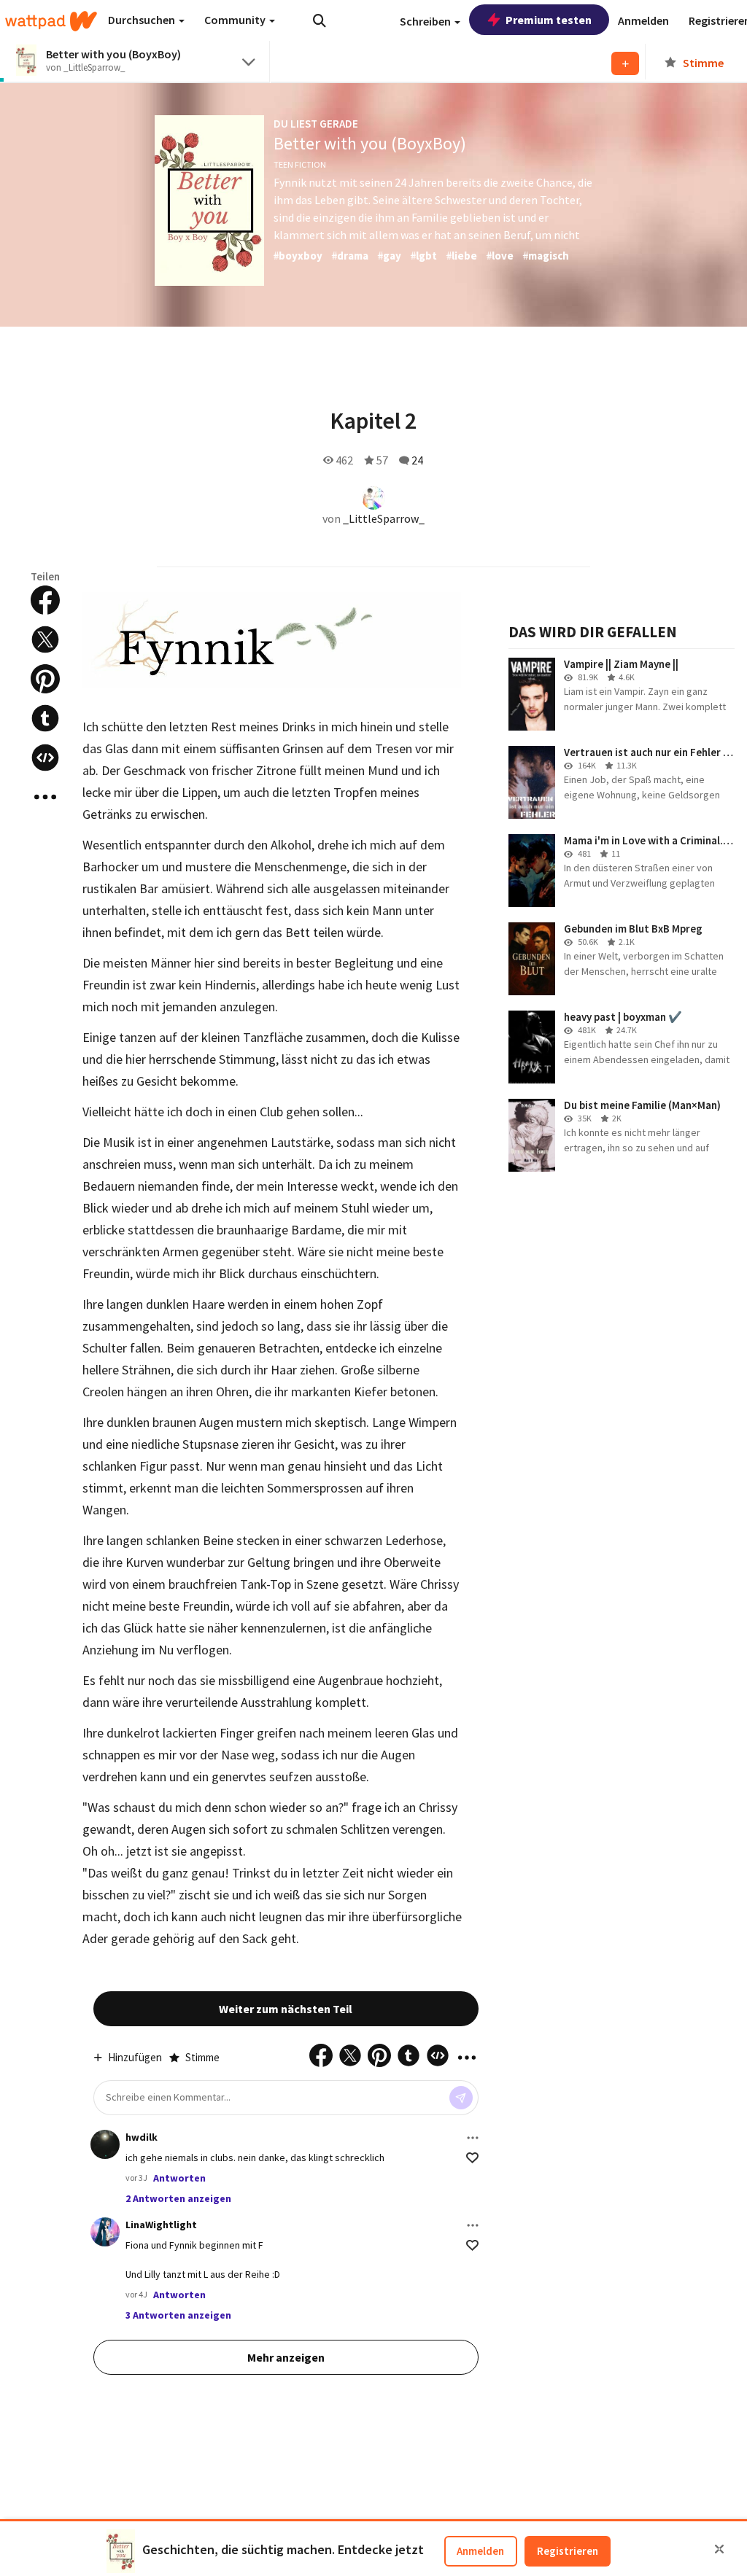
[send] (461, 2098)
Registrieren (568, 2551)
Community (236, 20)
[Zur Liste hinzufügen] (625, 63)
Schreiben (426, 21)
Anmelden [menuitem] (643, 20)
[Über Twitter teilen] (45, 639)
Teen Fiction (300, 164)
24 (417, 460)
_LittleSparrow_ (384, 518)
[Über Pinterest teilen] (45, 679)
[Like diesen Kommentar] (472, 2158)
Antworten (179, 2178)
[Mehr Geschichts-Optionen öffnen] (45, 797)
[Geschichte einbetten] (45, 758)
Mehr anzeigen (286, 2357)
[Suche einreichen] (320, 20)
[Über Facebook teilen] (45, 600)
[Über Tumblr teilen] (45, 718)
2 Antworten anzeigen (178, 2198)
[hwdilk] (105, 2144)
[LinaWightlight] (105, 2232)
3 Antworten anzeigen (178, 2315)
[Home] (51, 21)
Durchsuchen (143, 20)
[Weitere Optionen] (473, 2138)
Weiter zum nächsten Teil (286, 2009)
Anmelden (480, 2551)
